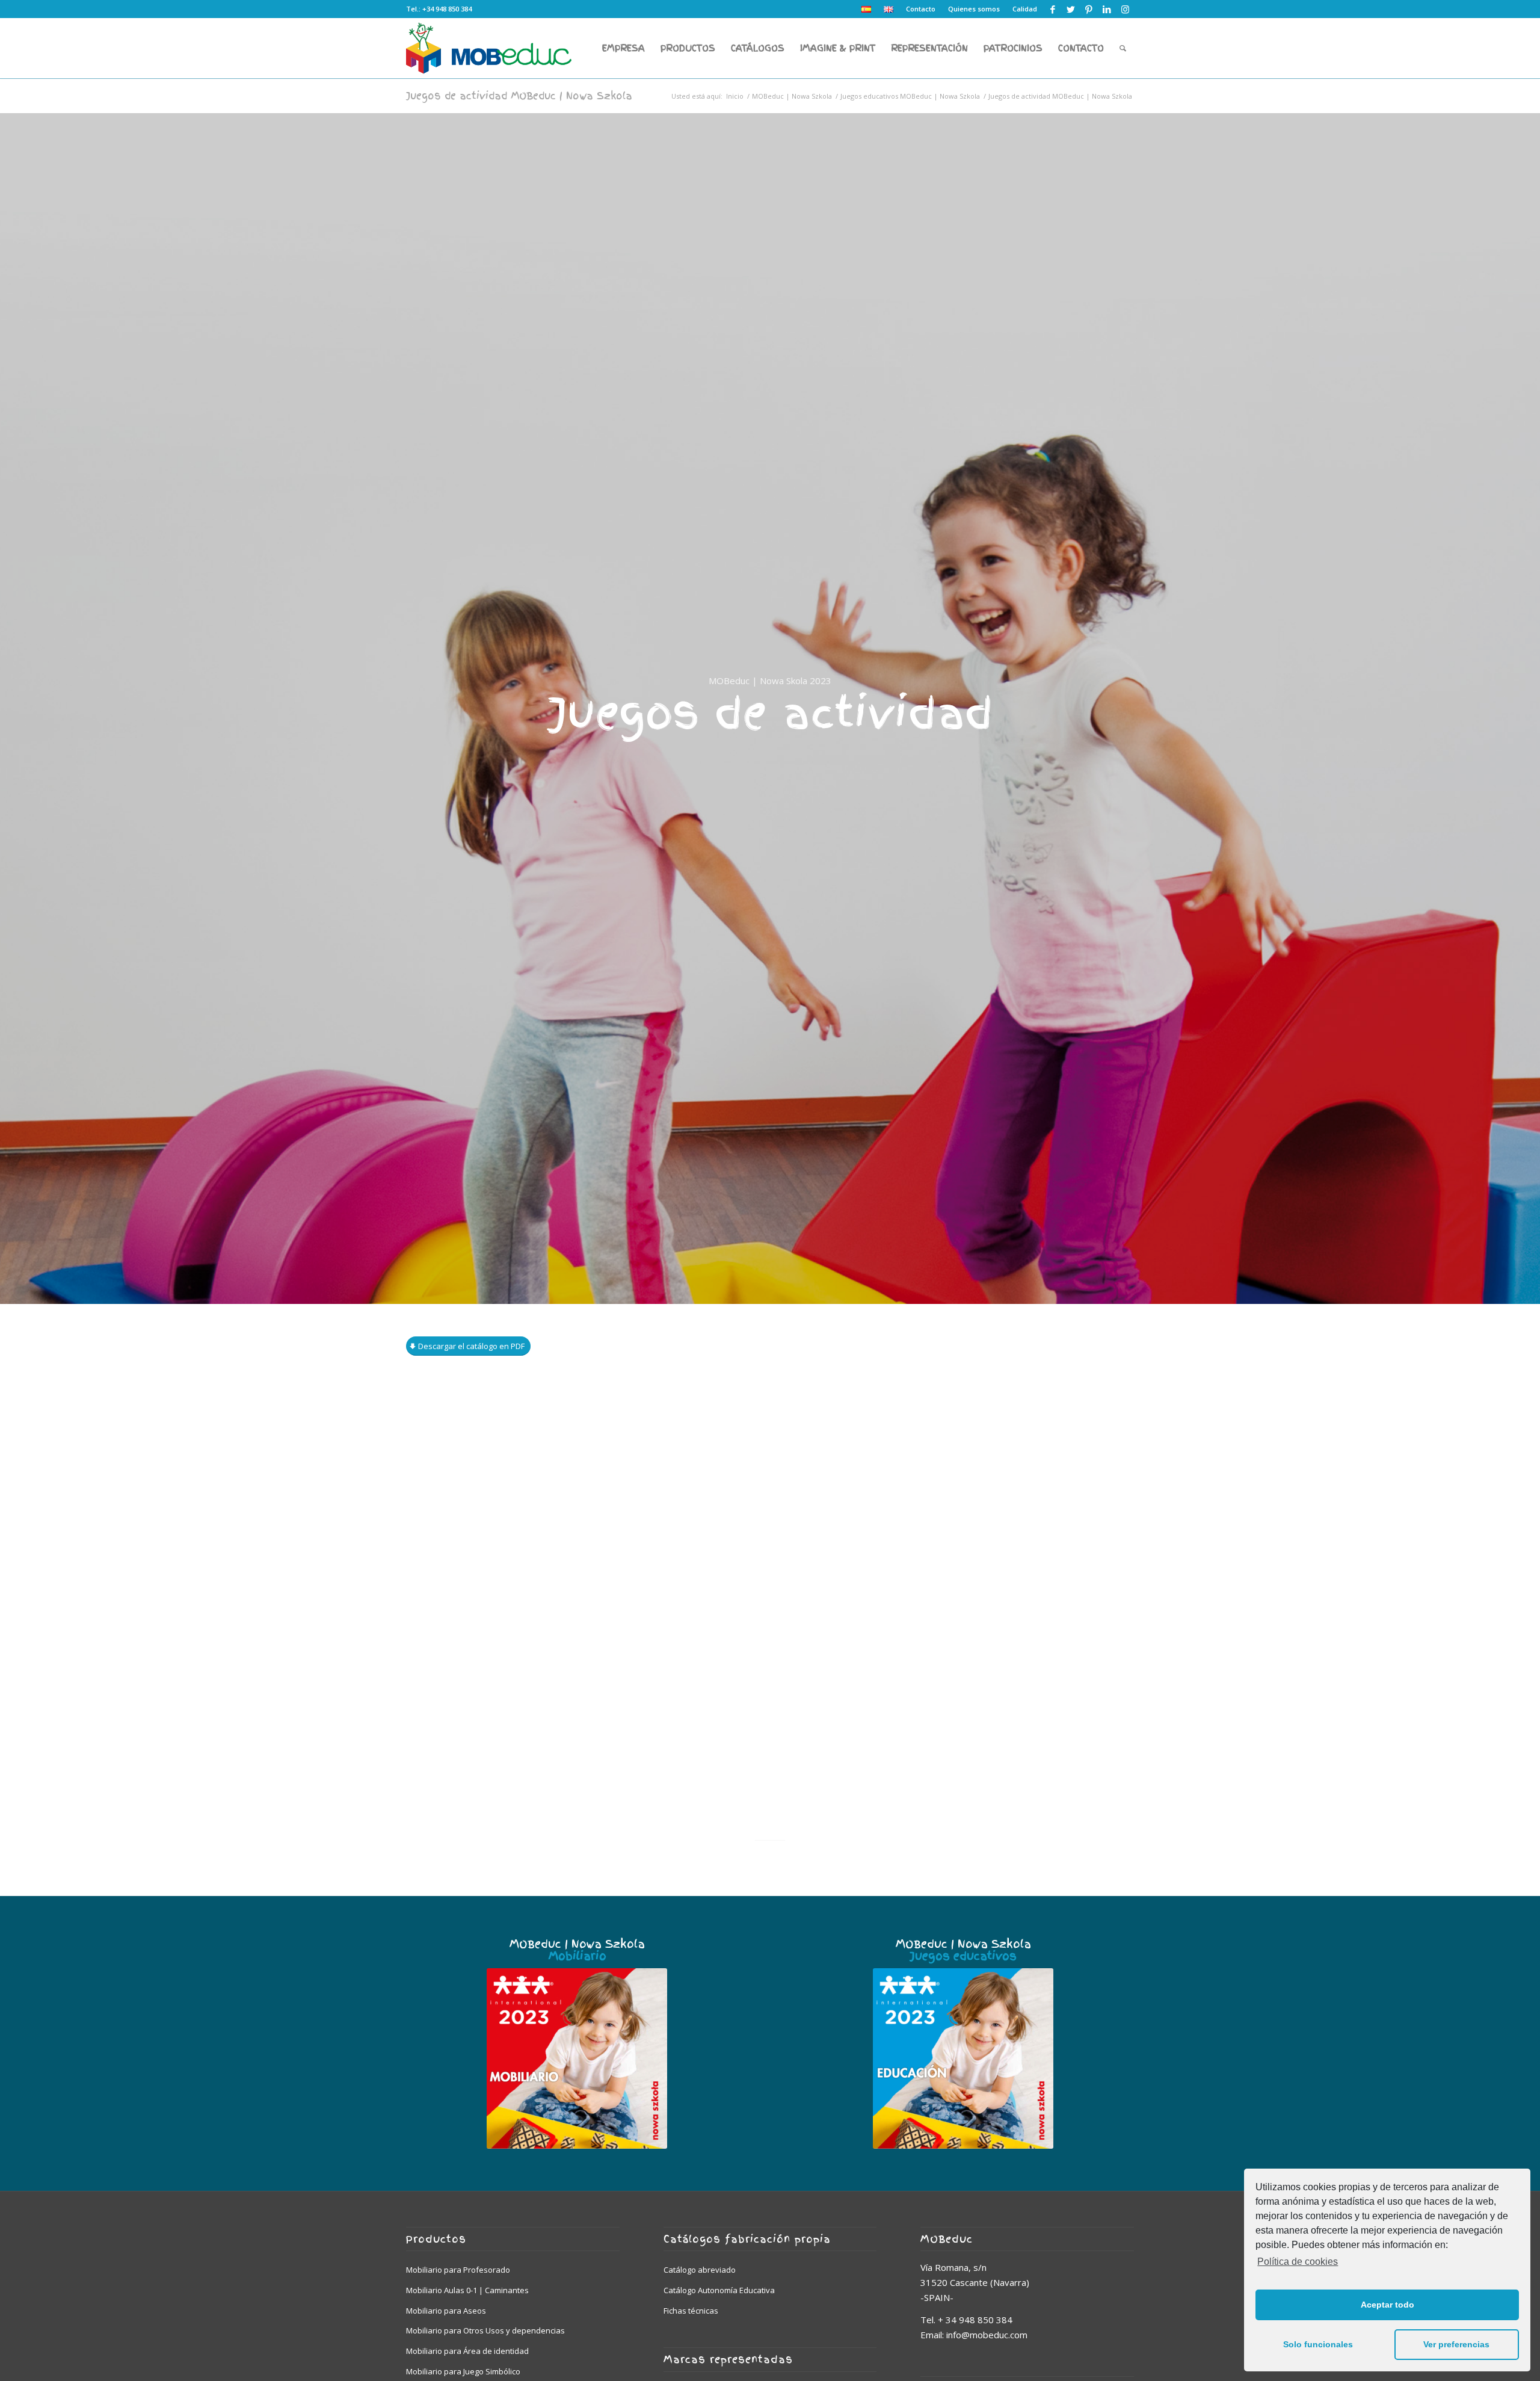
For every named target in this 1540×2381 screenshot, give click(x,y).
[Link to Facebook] (1052, 9)
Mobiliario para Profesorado (458, 2270)
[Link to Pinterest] (1089, 9)
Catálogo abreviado (700, 2270)
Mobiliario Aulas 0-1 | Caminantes (467, 2290)
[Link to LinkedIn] (1107, 9)
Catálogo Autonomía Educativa (719, 2290)
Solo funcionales (1318, 2344)
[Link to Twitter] (1070, 9)
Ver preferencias (1456, 2344)
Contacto (921, 9)
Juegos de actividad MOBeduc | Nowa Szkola (519, 96)
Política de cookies (1298, 2262)
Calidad (1025, 9)
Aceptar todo (1388, 2305)
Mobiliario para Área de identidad (467, 2351)
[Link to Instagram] (1125, 9)
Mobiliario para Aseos (446, 2311)
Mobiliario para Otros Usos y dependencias (485, 2330)
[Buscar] (1123, 48)
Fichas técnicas (691, 2311)
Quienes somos (974, 9)
